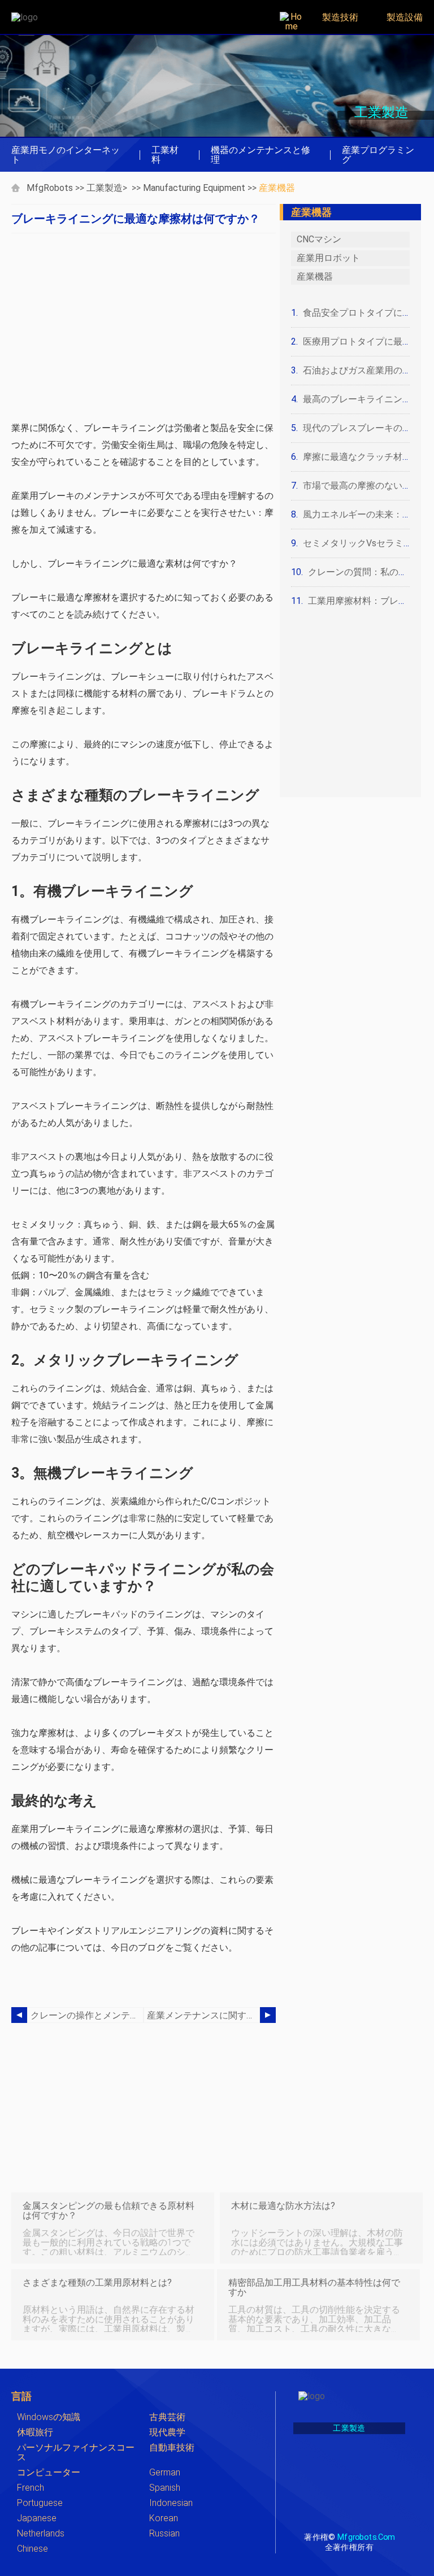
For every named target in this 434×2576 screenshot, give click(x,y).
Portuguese (40, 2503)
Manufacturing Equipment (194, 188)
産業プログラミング (378, 155)
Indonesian (171, 2503)
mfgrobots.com (366, 2537)
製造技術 (340, 17)
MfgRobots (50, 188)
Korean (164, 2518)
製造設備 (405, 17)
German (165, 2472)
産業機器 (277, 188)
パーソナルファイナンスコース (76, 2452)
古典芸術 (167, 2417)
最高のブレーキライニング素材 (366, 399)
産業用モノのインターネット (66, 155)
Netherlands (41, 2533)
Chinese (32, 2549)
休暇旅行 (35, 2432)
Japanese (37, 2518)
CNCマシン (319, 239)
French (31, 2488)
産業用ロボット (328, 258)
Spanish (165, 2488)
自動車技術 (172, 2447)
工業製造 (105, 188)
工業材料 (165, 155)
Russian (164, 2533)
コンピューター (49, 2472)
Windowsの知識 (49, 2417)
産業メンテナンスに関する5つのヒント (203, 2015)
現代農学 (167, 2432)
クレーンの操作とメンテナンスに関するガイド (87, 2015)
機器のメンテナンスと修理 (261, 155)
